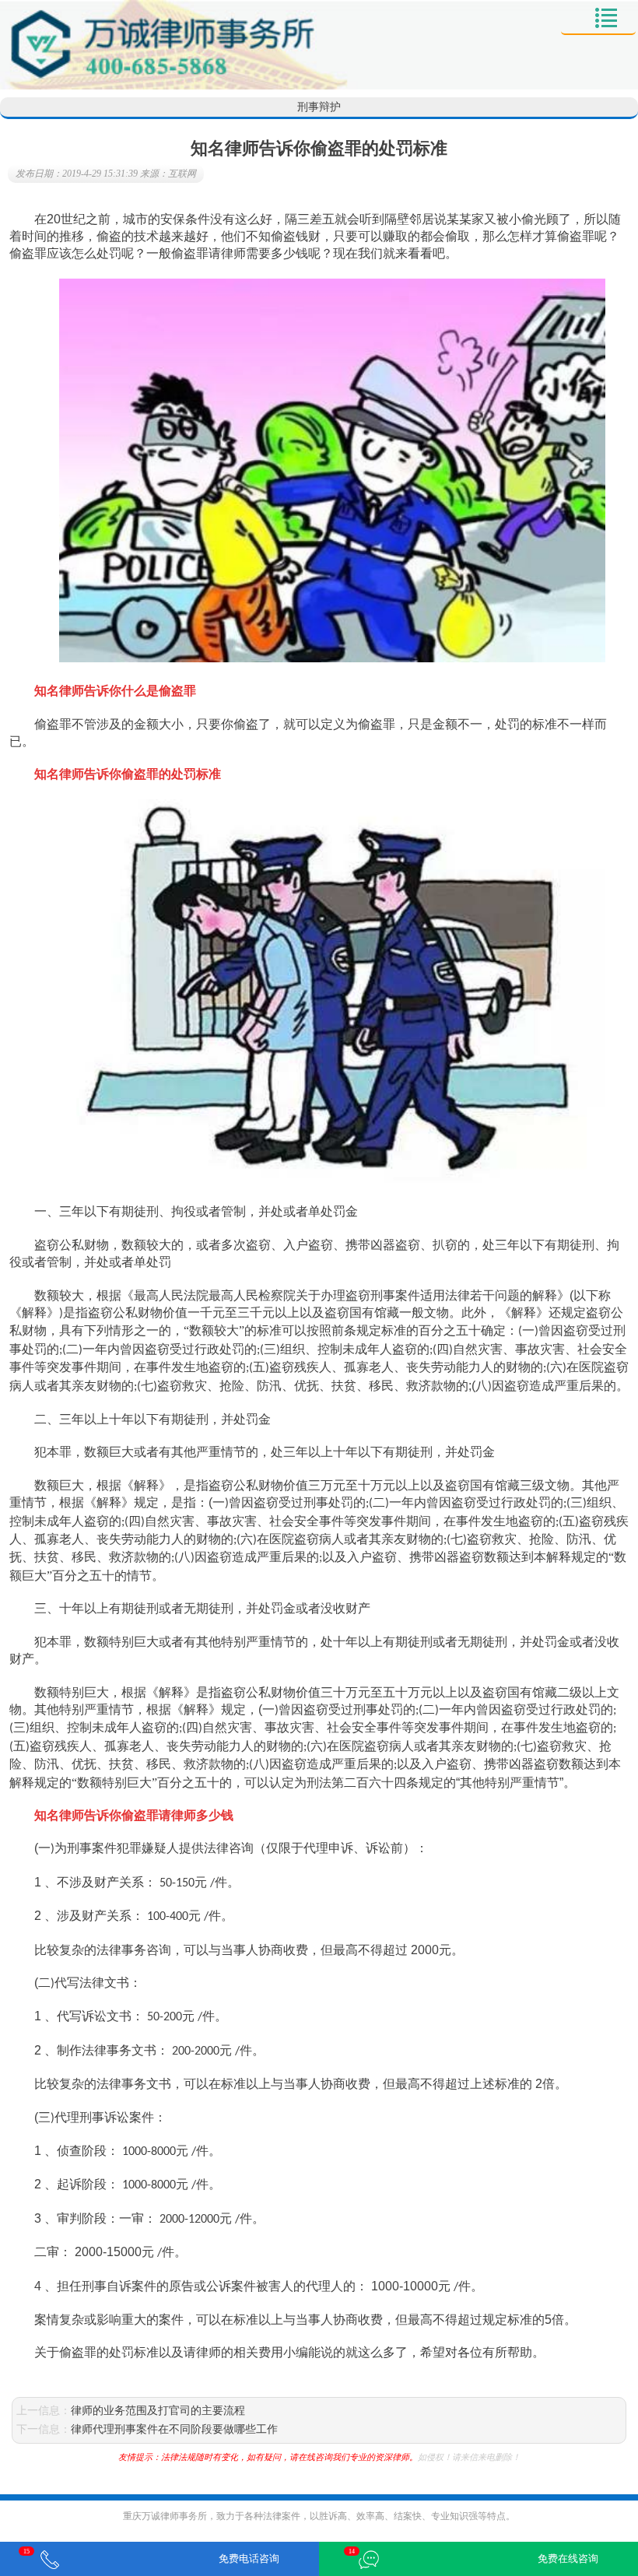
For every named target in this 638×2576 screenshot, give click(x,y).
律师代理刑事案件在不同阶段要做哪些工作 (174, 2429)
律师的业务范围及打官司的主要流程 (158, 2411)
